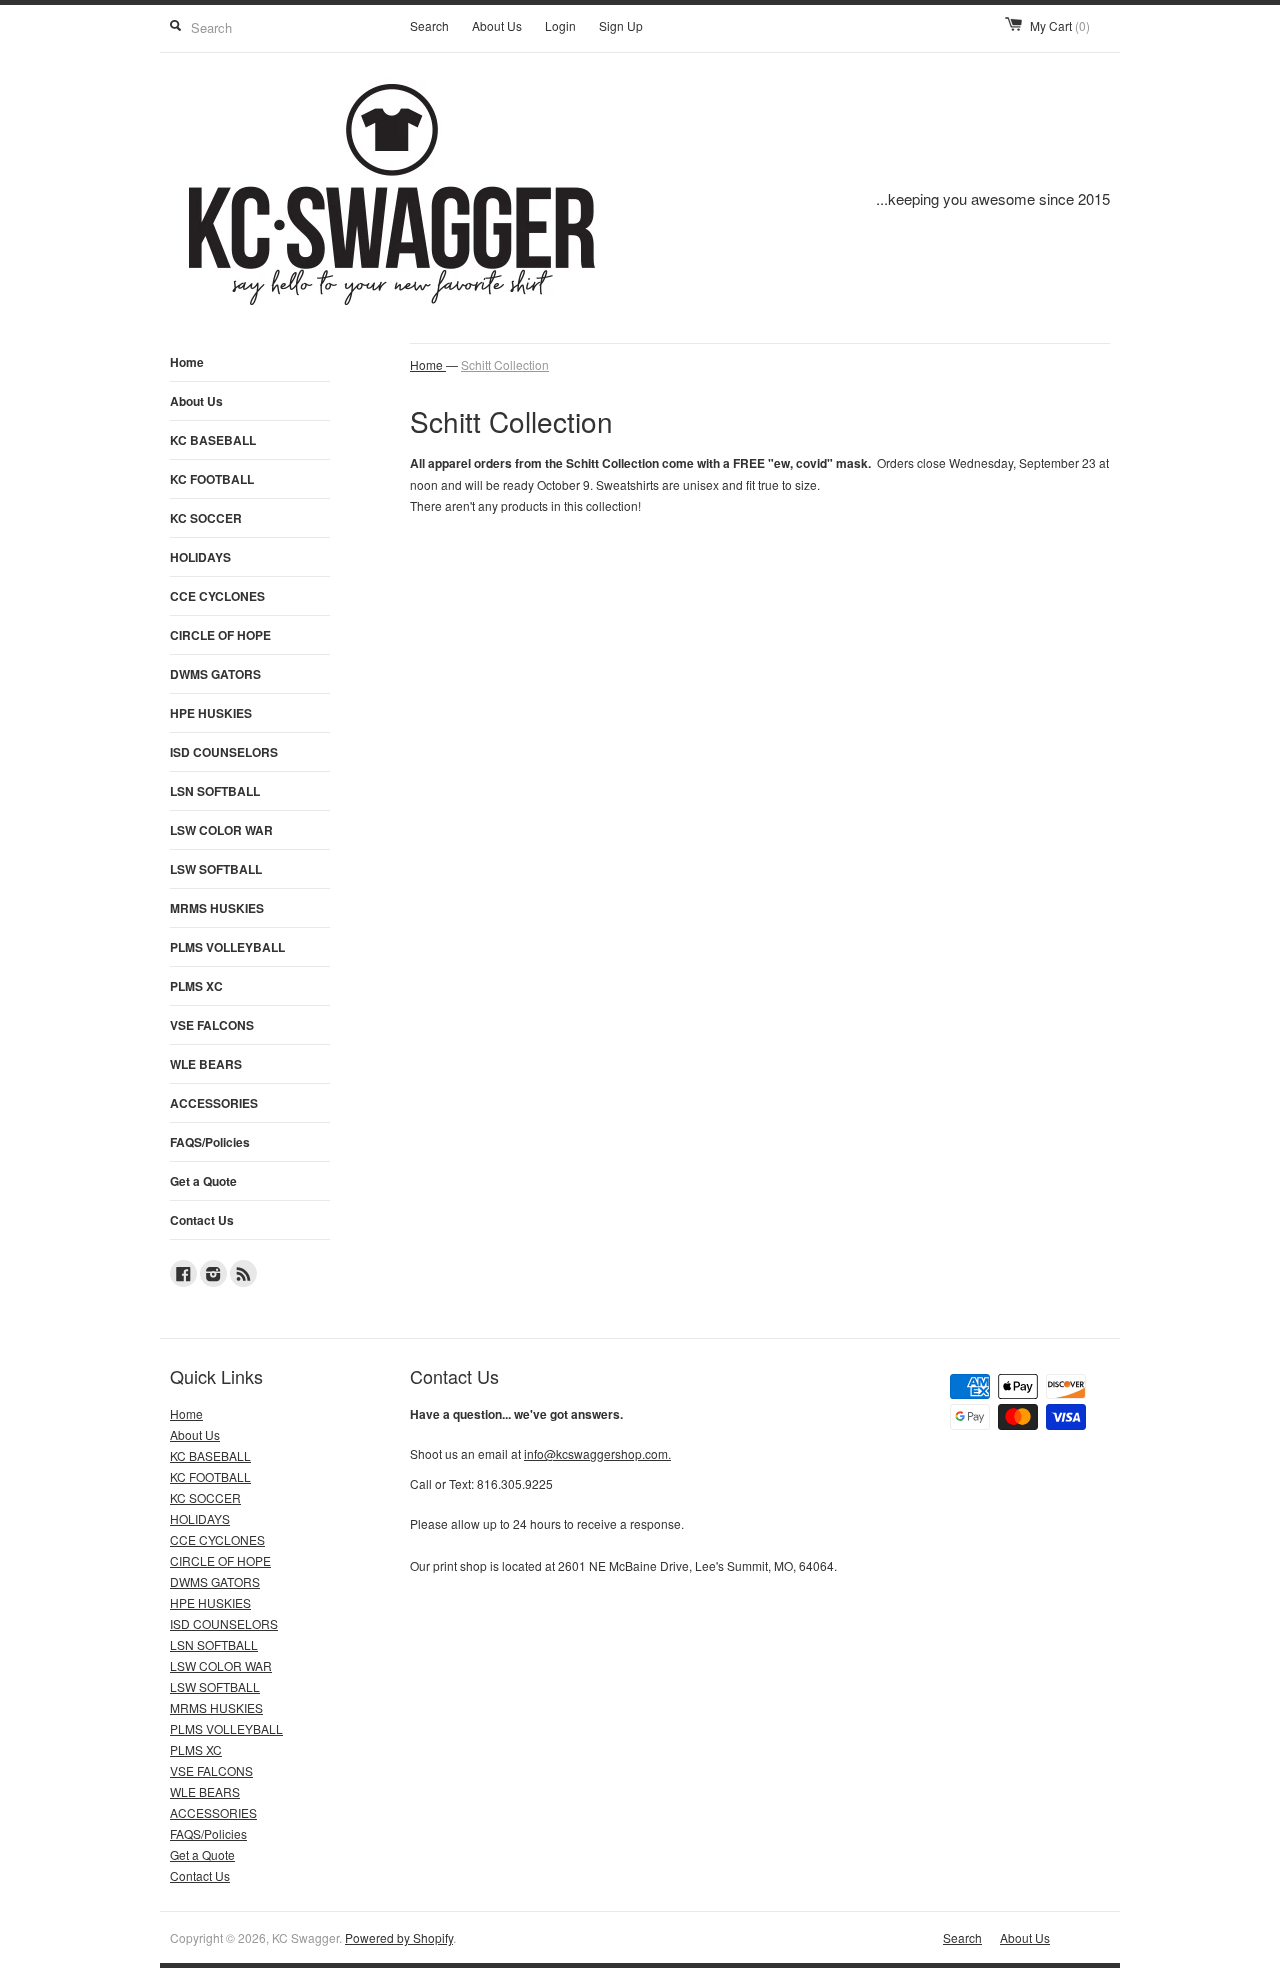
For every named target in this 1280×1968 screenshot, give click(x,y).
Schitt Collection (505, 364)
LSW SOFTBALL (216, 869)
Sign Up (621, 25)
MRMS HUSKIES (217, 908)
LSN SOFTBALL (215, 791)
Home (187, 362)
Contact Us (202, 1220)
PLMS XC (196, 986)
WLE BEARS (206, 1064)
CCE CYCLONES (217, 596)
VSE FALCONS (212, 1025)
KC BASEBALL (213, 440)
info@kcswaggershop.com (597, 1453)
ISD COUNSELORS (224, 752)
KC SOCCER (206, 518)
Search (429, 25)
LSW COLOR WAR (221, 830)
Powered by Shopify (399, 1937)
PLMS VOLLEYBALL (227, 947)
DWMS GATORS (215, 674)
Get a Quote (203, 1181)
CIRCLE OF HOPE (220, 635)
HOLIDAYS (200, 557)
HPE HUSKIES (211, 713)
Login (560, 25)
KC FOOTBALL (212, 479)
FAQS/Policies (210, 1142)
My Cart (1060, 25)
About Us (497, 25)
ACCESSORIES (214, 1103)
